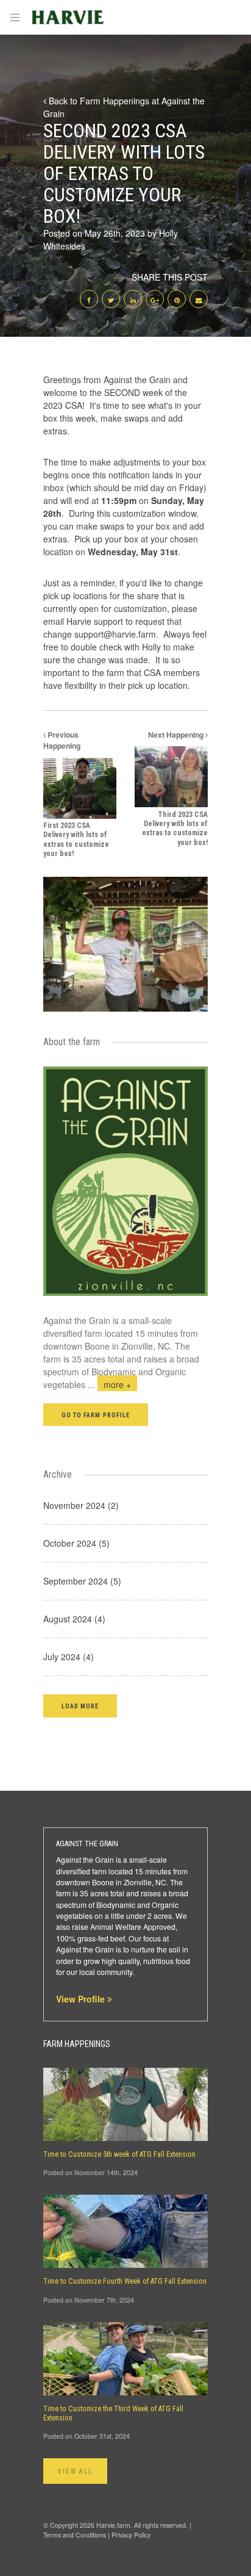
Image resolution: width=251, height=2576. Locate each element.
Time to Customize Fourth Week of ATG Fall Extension (125, 2281)
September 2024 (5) (82, 1581)
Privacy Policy (131, 2535)
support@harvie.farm (115, 634)
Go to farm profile (96, 1415)
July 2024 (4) (69, 1657)
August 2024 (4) (74, 1619)
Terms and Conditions (75, 2535)
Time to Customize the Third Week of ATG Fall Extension (113, 2413)
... (109, 1384)
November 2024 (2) (81, 1505)
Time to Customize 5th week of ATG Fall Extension (119, 2154)
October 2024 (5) (76, 1543)
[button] (80, 1706)
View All (75, 2471)
